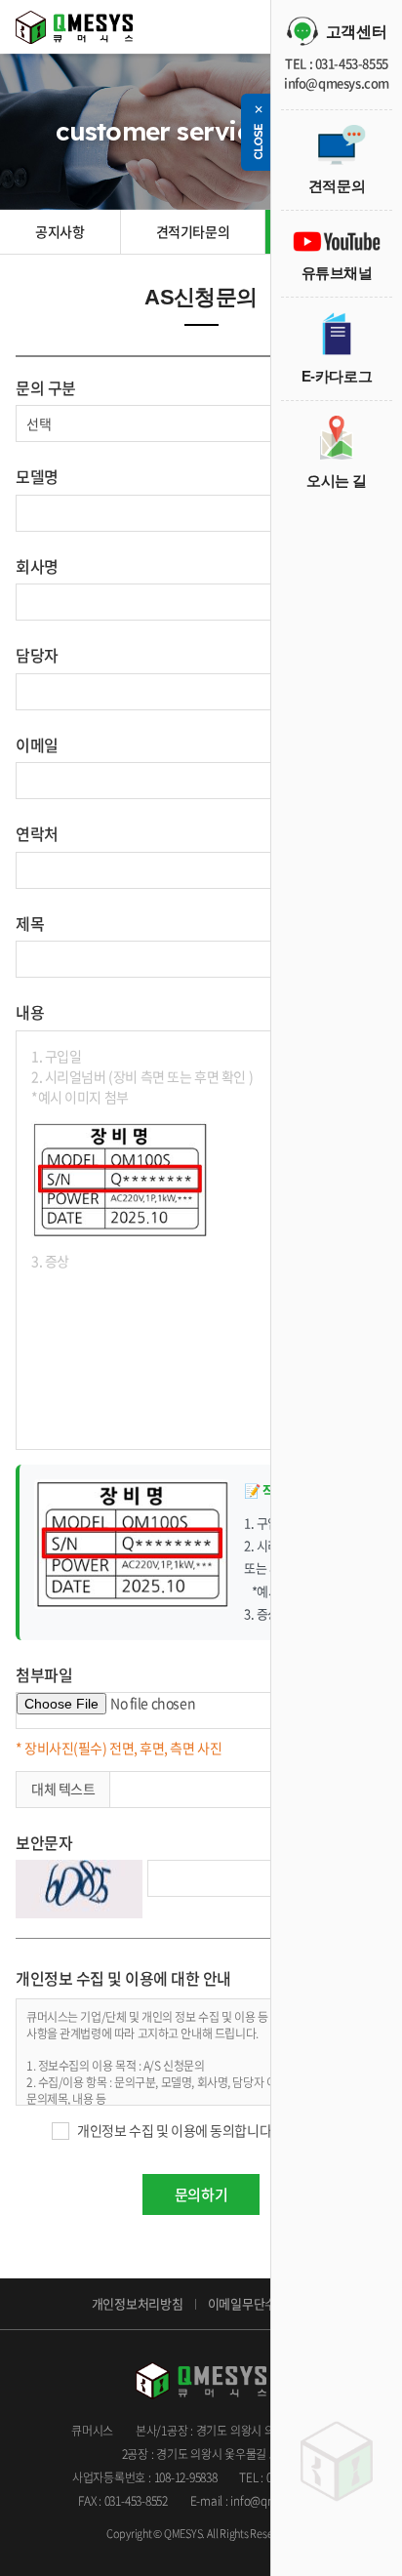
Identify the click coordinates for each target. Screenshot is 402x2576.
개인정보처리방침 (138, 2303)
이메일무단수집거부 (260, 2303)
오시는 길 (337, 481)
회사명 (37, 566)
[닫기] (258, 132)
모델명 (37, 476)
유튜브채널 (337, 273)
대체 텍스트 (63, 1789)
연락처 (37, 833)
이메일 (37, 745)
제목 (30, 923)
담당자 (37, 655)
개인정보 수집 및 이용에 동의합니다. (176, 2130)
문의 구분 (46, 387)
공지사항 (60, 231)
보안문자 (44, 1842)
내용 (30, 1012)
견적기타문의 (193, 231)
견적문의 (337, 186)
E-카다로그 (337, 376)
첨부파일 (44, 1674)
